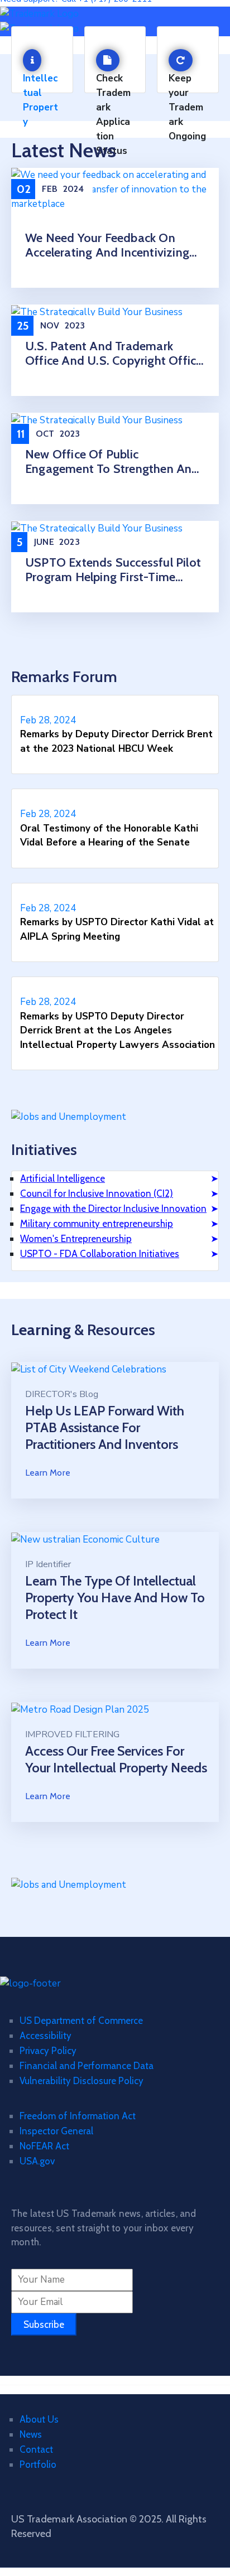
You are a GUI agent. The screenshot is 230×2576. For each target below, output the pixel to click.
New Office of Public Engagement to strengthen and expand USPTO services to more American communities (115, 462)
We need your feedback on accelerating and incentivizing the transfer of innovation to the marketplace (107, 245)
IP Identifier (48, 1564)
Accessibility (45, 2036)
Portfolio (38, 2464)
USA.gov (37, 2161)
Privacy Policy (48, 2051)
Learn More (48, 1473)
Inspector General (56, 2131)
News (31, 2434)
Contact (36, 2449)
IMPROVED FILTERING (72, 1734)
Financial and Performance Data (87, 2066)
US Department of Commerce (81, 2021)
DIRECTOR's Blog (62, 1394)
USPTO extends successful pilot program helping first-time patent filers (113, 570)
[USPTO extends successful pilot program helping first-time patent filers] (97, 528)
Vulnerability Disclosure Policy (82, 2081)
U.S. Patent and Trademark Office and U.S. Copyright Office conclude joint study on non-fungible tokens (114, 354)
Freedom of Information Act (78, 2116)
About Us (39, 2419)
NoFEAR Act (44, 2146)
